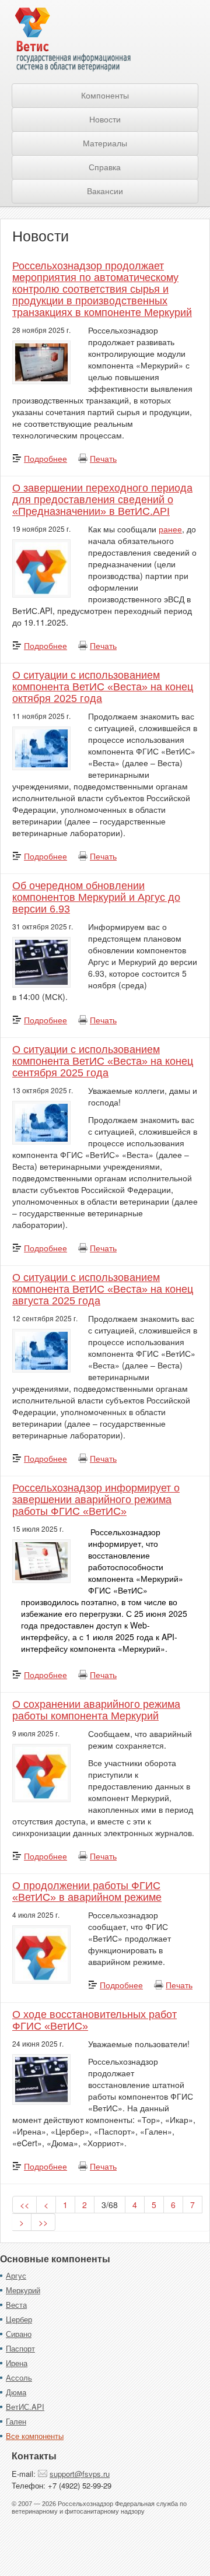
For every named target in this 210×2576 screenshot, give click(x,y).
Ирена (17, 2363)
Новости (105, 120)
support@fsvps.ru (80, 2474)
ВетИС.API (25, 2407)
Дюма (16, 2392)
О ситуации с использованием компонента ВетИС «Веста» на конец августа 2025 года (103, 1289)
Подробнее (45, 458)
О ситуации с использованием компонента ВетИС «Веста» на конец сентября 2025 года (103, 1061)
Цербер (19, 2319)
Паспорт (20, 2348)
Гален (16, 2421)
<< (24, 2205)
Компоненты (105, 96)
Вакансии (105, 191)
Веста (16, 2305)
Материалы (105, 143)
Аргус (16, 2275)
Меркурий (23, 2290)
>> (43, 2222)
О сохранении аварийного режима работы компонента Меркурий (96, 1710)
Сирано (19, 2334)
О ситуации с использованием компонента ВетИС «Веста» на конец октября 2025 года (103, 687)
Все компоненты (35, 2436)
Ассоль (19, 2377)
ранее (170, 529)
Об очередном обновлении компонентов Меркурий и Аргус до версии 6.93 (96, 897)
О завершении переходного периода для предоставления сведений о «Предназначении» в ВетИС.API (102, 500)
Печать (103, 458)
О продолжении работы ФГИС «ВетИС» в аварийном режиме (87, 1891)
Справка (105, 167)
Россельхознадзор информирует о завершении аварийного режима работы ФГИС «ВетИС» (96, 1500)
